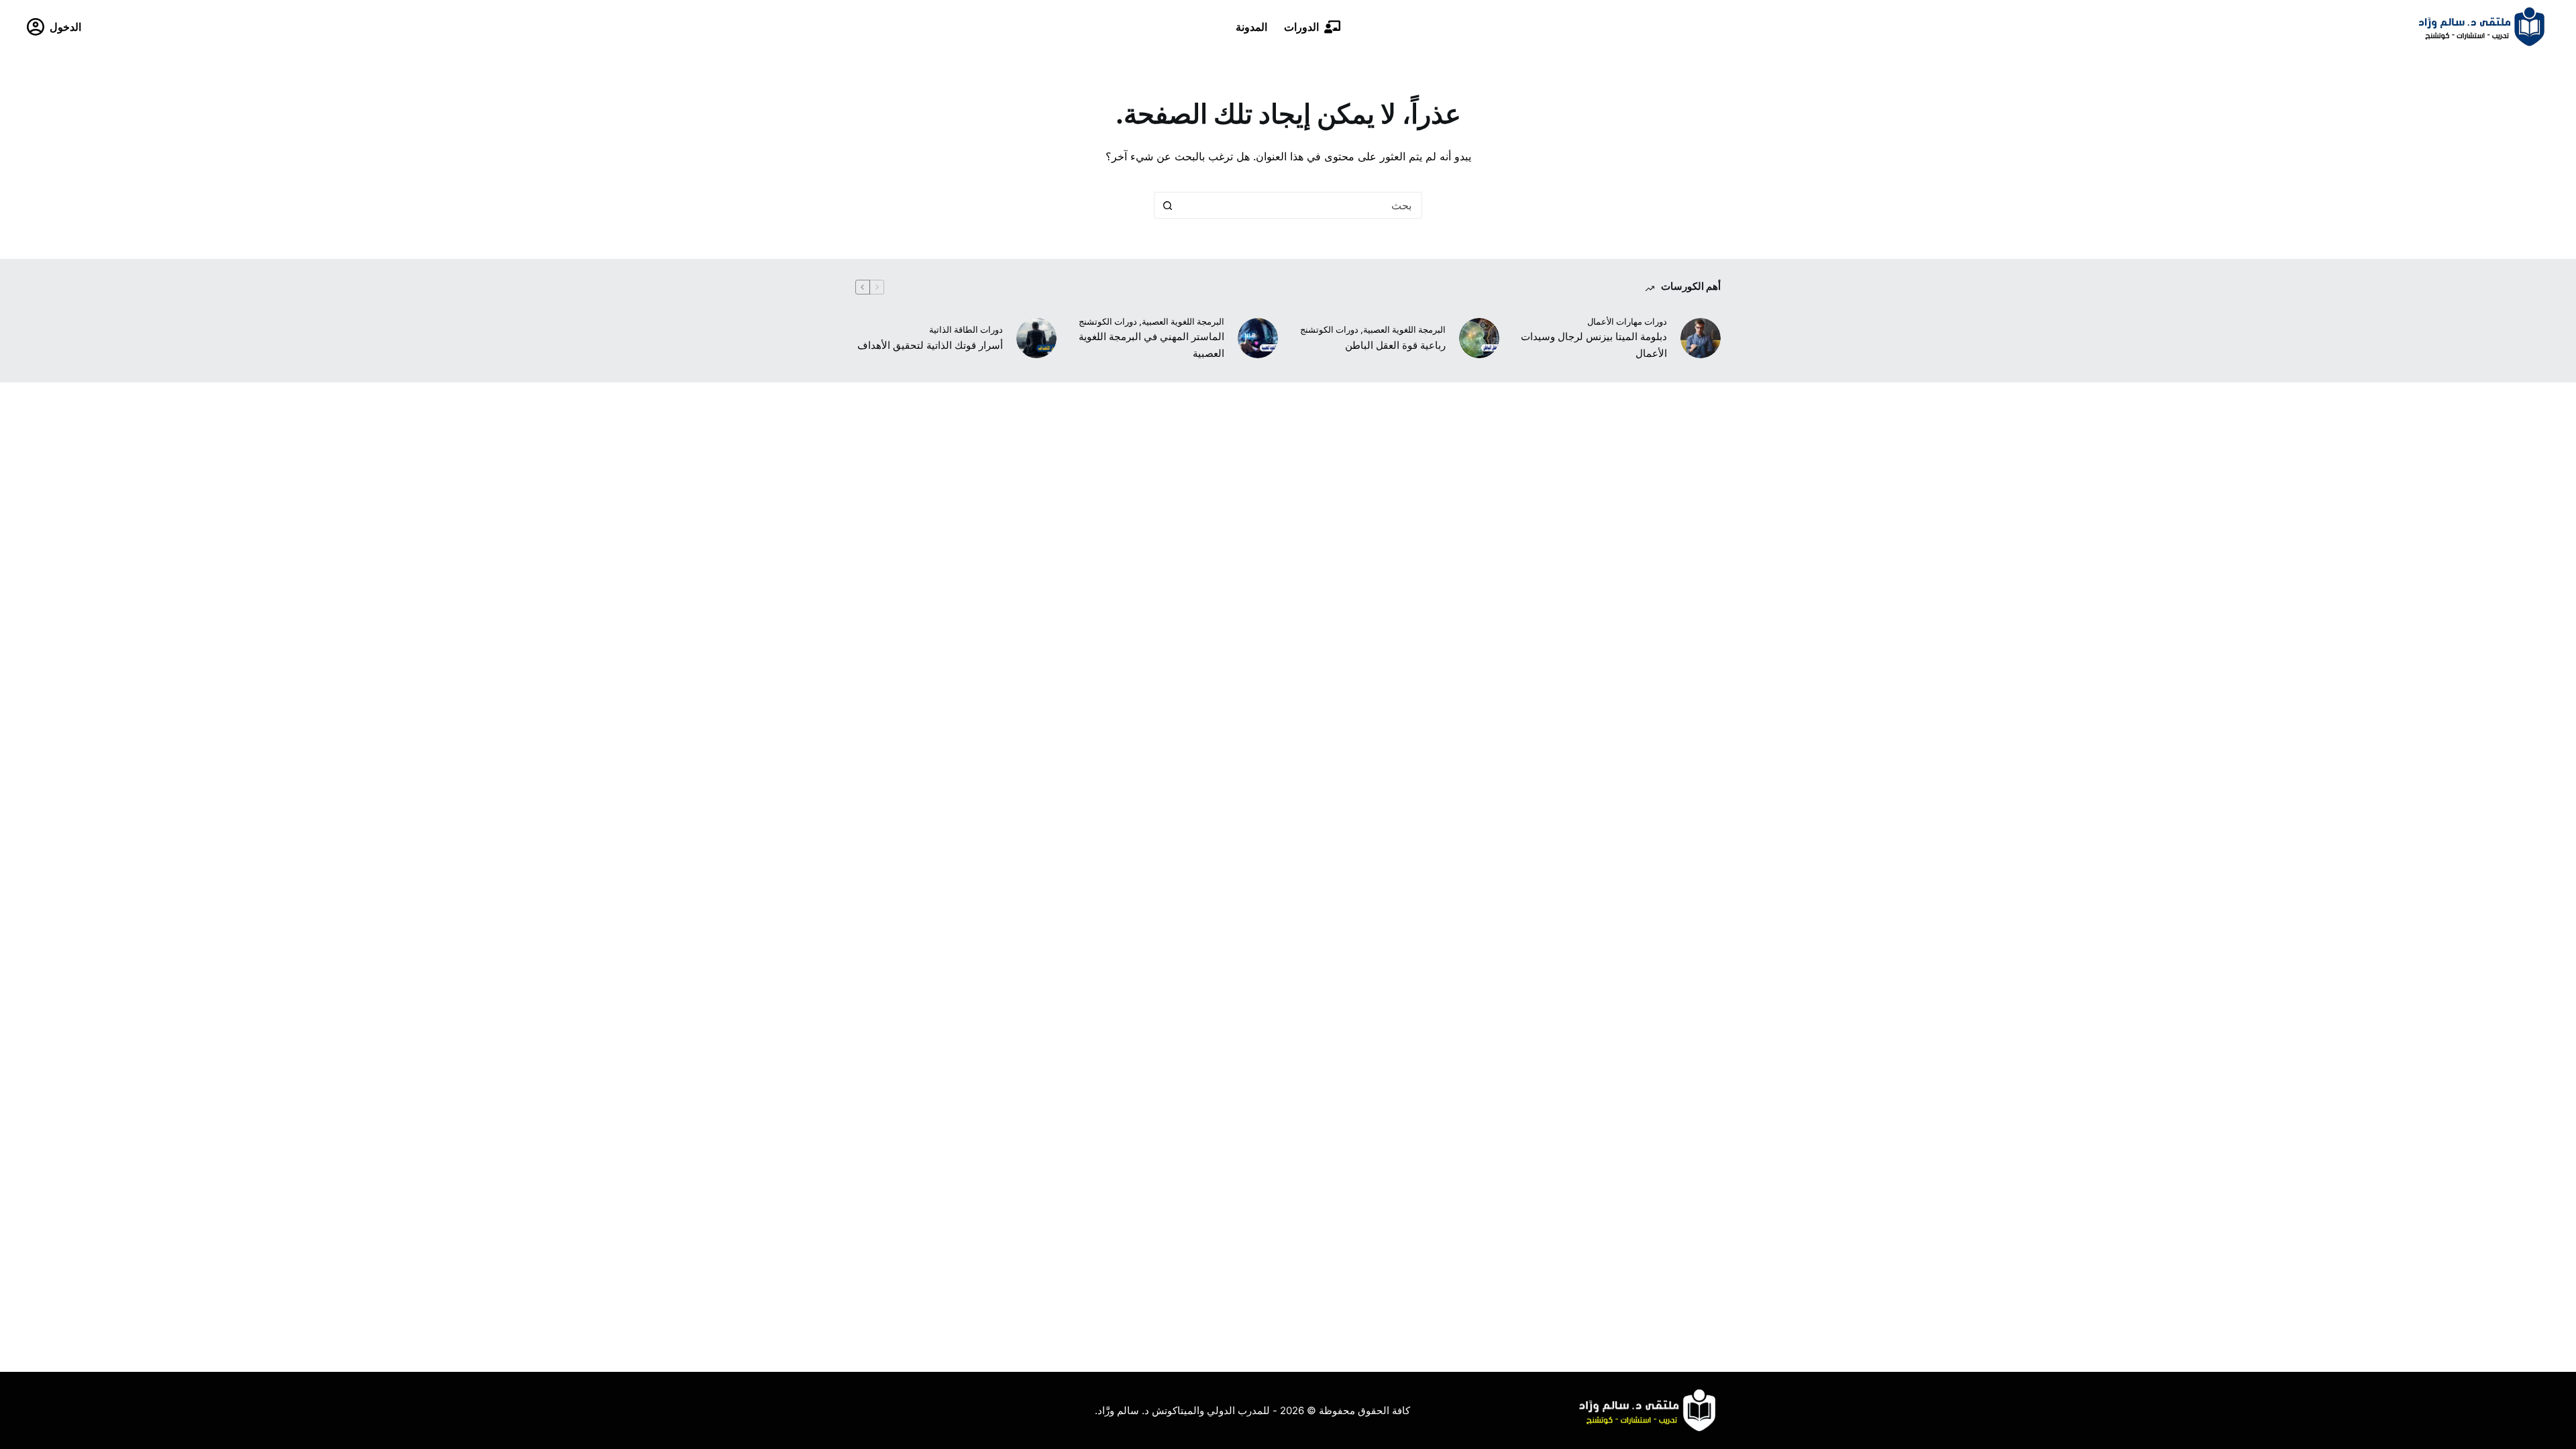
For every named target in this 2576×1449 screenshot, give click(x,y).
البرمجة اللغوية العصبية (1404, 329)
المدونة (1251, 27)
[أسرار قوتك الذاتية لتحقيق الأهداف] (1036, 338)
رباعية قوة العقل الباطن (1395, 345)
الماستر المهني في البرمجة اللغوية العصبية (1151, 345)
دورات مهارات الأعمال (1627, 321)
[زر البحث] (1167, 205)
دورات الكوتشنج (1329, 329)
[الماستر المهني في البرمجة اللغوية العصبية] (1258, 338)
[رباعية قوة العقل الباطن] (1479, 338)
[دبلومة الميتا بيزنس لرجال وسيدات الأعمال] (1701, 338)
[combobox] (1301, 205)
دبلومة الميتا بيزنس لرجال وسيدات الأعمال (1594, 345)
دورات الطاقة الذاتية (966, 329)
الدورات (1301, 27)
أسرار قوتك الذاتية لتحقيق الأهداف (930, 345)
